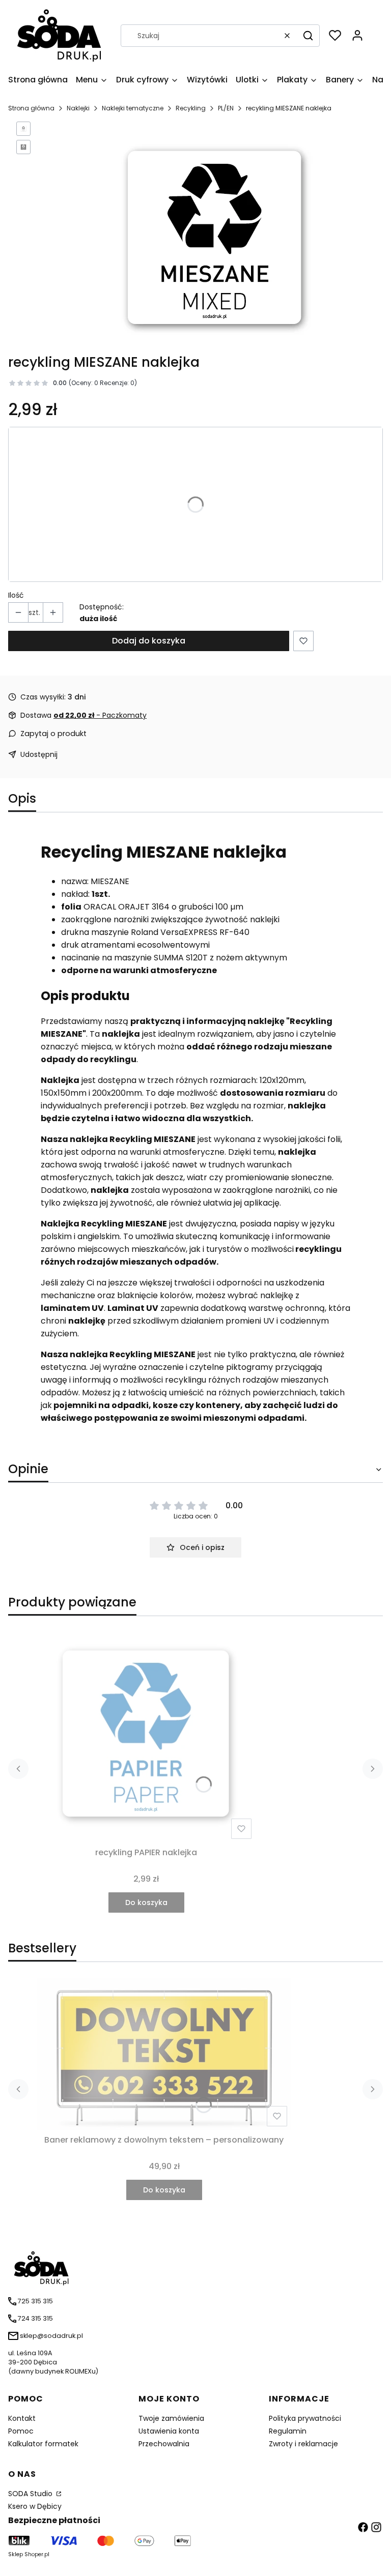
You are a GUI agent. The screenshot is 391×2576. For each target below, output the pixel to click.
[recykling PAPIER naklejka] (146, 1734)
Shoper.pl (37, 2554)
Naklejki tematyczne (133, 108)
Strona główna (31, 108)
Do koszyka (146, 1902)
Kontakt (22, 2418)
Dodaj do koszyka (149, 641)
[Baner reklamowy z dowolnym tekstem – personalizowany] (164, 2054)
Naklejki (78, 108)
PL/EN (226, 108)
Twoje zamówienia (171, 2418)
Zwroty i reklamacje (303, 2444)
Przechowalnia (164, 2444)
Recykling (191, 108)
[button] (308, 36)
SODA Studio (31, 2494)
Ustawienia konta (169, 2431)
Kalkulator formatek (43, 2444)
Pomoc (21, 2431)
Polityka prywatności (305, 2418)
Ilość (16, 595)
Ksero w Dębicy (35, 2506)
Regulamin (288, 2431)
